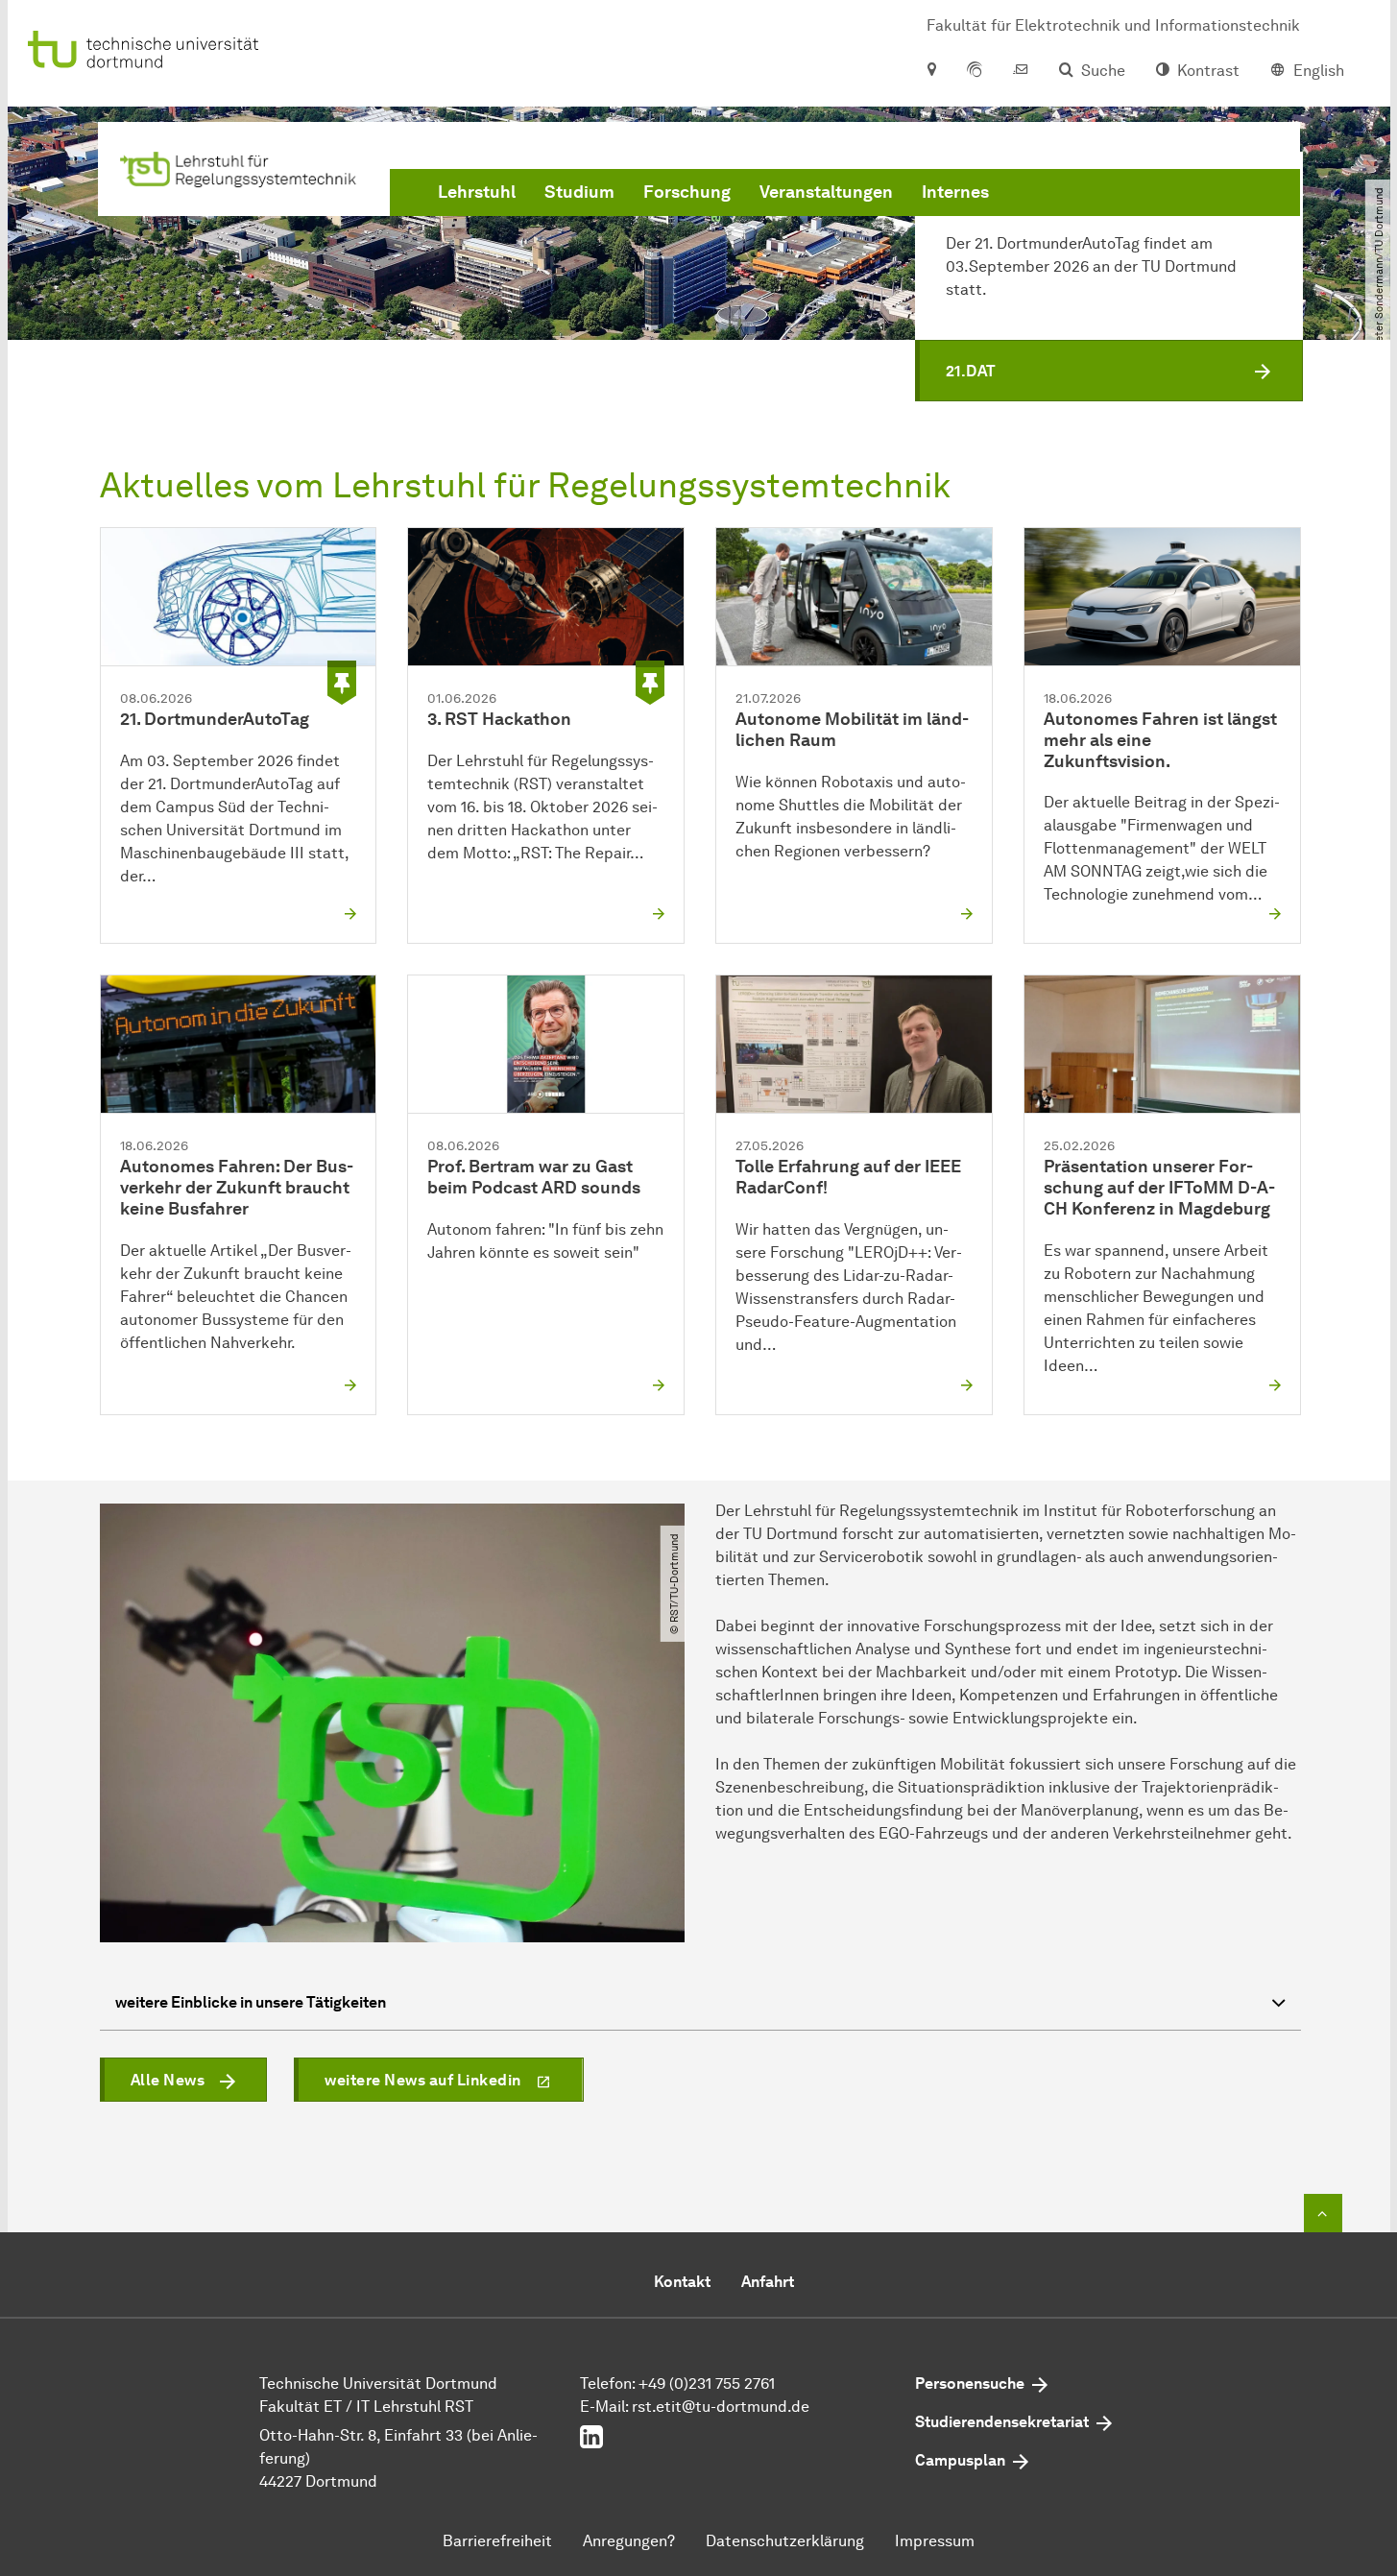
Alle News (168, 2080)
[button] (1109, 371)
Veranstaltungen (826, 192)
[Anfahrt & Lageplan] (931, 71)
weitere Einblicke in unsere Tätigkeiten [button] (251, 2002)
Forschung (687, 192)
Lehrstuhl (477, 192)
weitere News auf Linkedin (423, 2080)
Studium (579, 192)
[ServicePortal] (975, 71)
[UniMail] (1021, 71)
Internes (955, 192)
